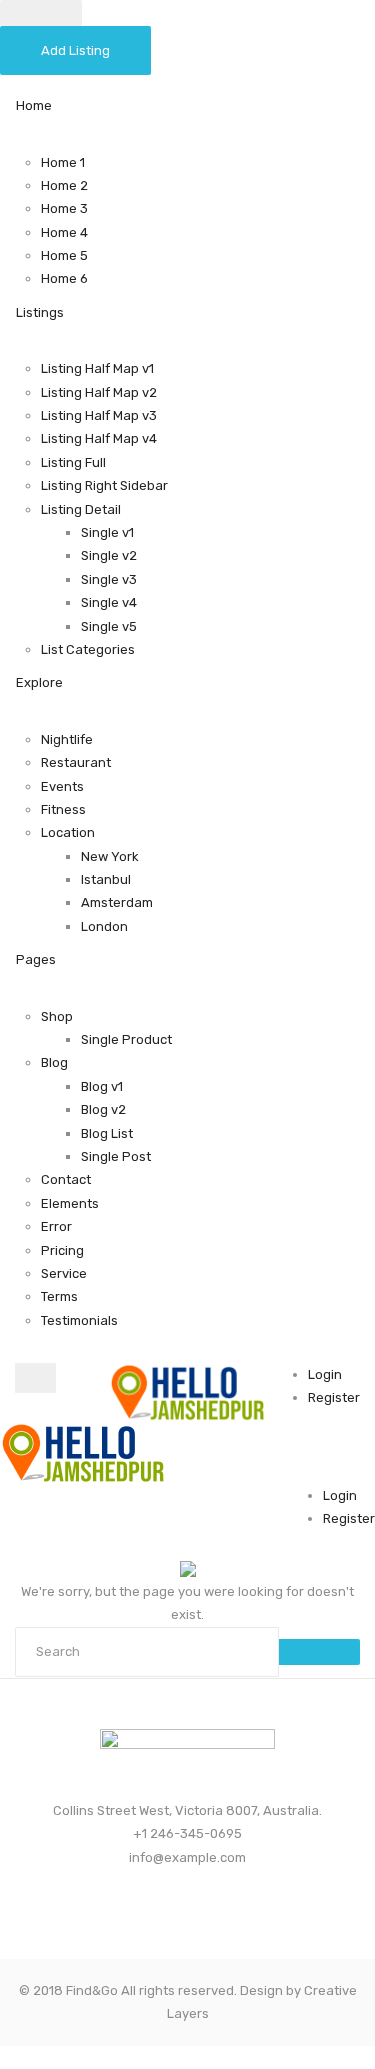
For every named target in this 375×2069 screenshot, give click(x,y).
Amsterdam (117, 902)
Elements (70, 1203)
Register (334, 1397)
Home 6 (64, 278)
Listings (40, 312)
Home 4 (64, 232)
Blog (54, 1062)
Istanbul (106, 879)
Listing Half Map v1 (97, 368)
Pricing (62, 1250)
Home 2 (64, 185)
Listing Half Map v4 (99, 438)
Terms (59, 1296)
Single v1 (107, 532)
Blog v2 (103, 1109)
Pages (36, 959)
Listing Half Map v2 (99, 392)
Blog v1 (102, 1086)
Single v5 (109, 626)
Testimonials (79, 1320)
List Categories (88, 649)
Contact (66, 1179)
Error (56, 1226)
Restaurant (76, 762)
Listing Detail (81, 509)
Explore (39, 682)
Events (62, 786)
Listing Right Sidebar (104, 485)
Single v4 (109, 602)
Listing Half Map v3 (99, 415)
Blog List (107, 1133)
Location (68, 832)
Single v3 (109, 579)
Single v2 (109, 555)
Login (325, 1374)
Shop (57, 1016)
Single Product (126, 1039)
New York (110, 856)
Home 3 (64, 208)
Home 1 (63, 162)
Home (34, 105)
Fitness (63, 809)
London (104, 926)
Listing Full (73, 462)
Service (64, 1273)
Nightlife (67, 739)
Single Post (116, 1156)
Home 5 (64, 255)
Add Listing (75, 50)
